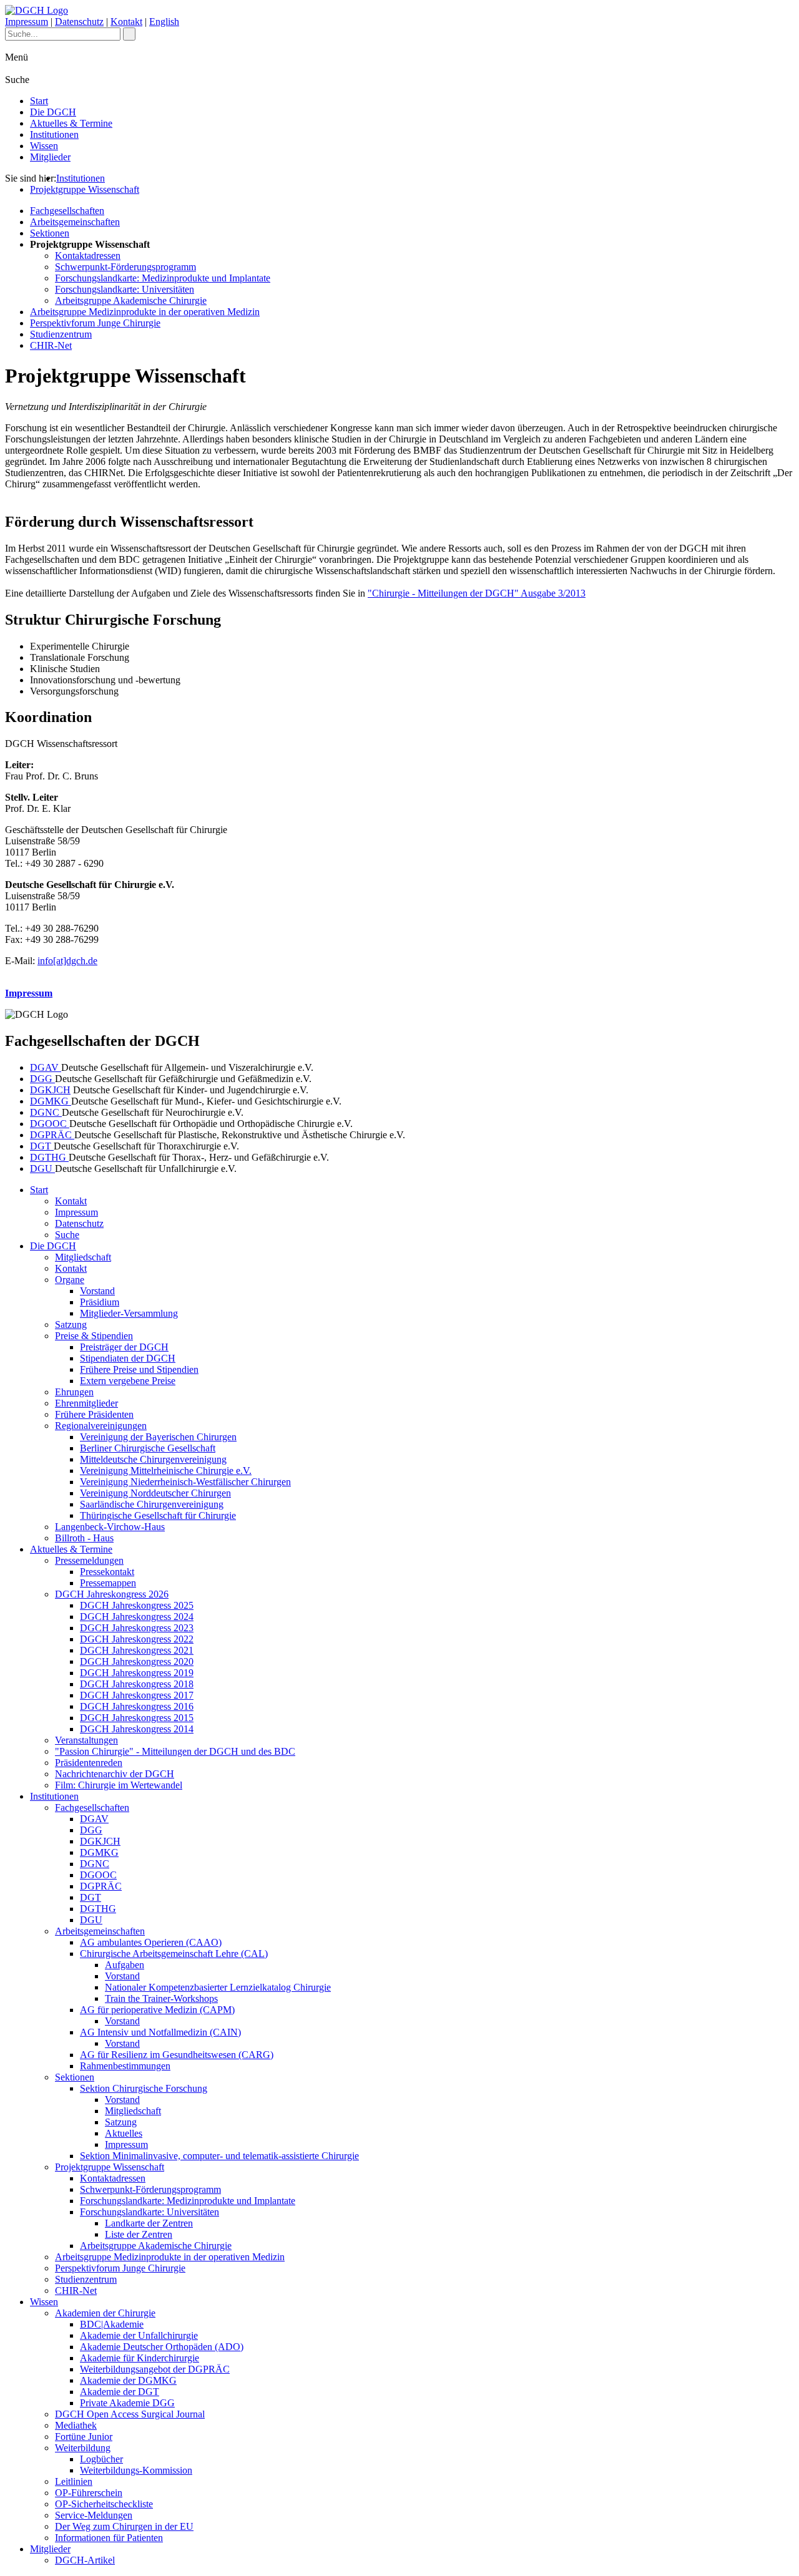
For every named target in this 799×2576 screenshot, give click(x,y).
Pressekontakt (107, 1572)
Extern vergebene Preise (128, 1381)
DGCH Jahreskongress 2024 (137, 1617)
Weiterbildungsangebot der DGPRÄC (155, 2369)
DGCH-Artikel (85, 2560)
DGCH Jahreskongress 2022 (137, 1639)
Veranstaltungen (86, 1740)
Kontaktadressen (88, 256)
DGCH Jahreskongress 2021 (137, 1650)
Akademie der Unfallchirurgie (139, 2335)
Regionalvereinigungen (101, 1426)
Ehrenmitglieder (86, 1403)
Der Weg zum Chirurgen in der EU (124, 2526)
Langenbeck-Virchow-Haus (110, 1527)
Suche (67, 1235)
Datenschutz (79, 22)
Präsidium (100, 1302)
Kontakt (126, 22)
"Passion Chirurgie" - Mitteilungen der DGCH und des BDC (175, 1751)
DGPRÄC (52, 1135)
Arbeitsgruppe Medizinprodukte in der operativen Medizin (145, 312)
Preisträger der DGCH (124, 1347)
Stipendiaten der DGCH (128, 1358)
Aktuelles (124, 2133)
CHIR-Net (51, 345)
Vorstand (97, 1291)
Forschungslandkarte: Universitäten (125, 289)
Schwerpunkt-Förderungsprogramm (125, 267)
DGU (42, 1168)
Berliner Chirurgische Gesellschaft (148, 1448)
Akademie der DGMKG (128, 2380)
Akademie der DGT (120, 2392)
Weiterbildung (83, 2448)
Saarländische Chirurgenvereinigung (152, 1504)
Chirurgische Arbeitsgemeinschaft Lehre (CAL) (174, 1954)
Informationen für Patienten (109, 2538)
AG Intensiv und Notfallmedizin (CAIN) (160, 2032)
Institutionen (54, 134)
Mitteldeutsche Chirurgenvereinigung (153, 1459)
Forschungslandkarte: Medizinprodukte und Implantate (163, 278)
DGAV (46, 1067)
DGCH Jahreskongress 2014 (137, 1729)
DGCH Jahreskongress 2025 (137, 1605)
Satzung (71, 1325)
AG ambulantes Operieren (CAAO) (151, 1942)
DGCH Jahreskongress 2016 (137, 1706)
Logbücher (101, 2459)
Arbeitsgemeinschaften (75, 222)
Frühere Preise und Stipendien (139, 1369)
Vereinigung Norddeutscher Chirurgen (155, 1493)
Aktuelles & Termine (71, 123)
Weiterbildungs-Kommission (136, 2470)
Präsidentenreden (89, 1763)
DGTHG (49, 1157)
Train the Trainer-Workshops (161, 1998)
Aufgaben (125, 1965)
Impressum (27, 22)
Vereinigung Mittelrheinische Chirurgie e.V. (166, 1471)
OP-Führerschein (89, 2493)
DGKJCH (50, 1090)
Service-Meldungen (94, 2515)
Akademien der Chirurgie (105, 2313)
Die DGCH (53, 112)
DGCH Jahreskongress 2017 (137, 1695)
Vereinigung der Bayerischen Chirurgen (158, 1437)
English (164, 22)
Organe (70, 1280)
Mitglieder (50, 157)
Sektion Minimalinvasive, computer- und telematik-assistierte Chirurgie (219, 2156)
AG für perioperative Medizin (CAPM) (157, 2010)
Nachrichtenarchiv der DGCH (115, 1774)
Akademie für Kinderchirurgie (140, 2358)
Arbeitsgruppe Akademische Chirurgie (131, 300)
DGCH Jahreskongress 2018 (137, 1684)
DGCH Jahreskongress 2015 (137, 1718)
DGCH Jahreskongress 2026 (112, 1594)
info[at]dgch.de (67, 961)
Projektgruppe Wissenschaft (85, 189)
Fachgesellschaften (67, 211)
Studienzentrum (61, 334)
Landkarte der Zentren (149, 2223)
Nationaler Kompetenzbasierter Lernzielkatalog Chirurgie (218, 1987)
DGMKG (51, 1101)
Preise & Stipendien (94, 1336)
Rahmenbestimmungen (125, 2066)
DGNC (46, 1112)
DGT (42, 1146)
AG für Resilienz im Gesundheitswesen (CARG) (177, 2055)
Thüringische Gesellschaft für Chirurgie (158, 1515)
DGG (42, 1079)
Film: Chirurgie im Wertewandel (119, 1785)
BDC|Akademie (112, 2324)
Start (39, 101)
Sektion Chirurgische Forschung (144, 2088)
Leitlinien (74, 2481)
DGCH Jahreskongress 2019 (137, 1673)
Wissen (44, 146)
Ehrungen (74, 1392)
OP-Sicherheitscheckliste (104, 2504)
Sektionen (50, 233)
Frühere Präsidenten (94, 1414)
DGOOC (50, 1124)
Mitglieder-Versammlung (129, 1313)
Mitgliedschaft (83, 1257)
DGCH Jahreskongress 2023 (137, 1628)
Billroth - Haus (84, 1538)
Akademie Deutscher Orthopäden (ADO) (162, 2347)
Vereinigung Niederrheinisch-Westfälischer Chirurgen (185, 1482)
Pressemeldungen (89, 1560)
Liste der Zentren (139, 2234)
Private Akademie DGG (127, 2403)
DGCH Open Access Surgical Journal (130, 2414)
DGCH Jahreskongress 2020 (137, 1661)
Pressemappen (108, 1583)
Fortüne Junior (84, 2437)
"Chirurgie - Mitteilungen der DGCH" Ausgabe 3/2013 (477, 593)
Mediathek (76, 2425)
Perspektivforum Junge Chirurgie (95, 323)
